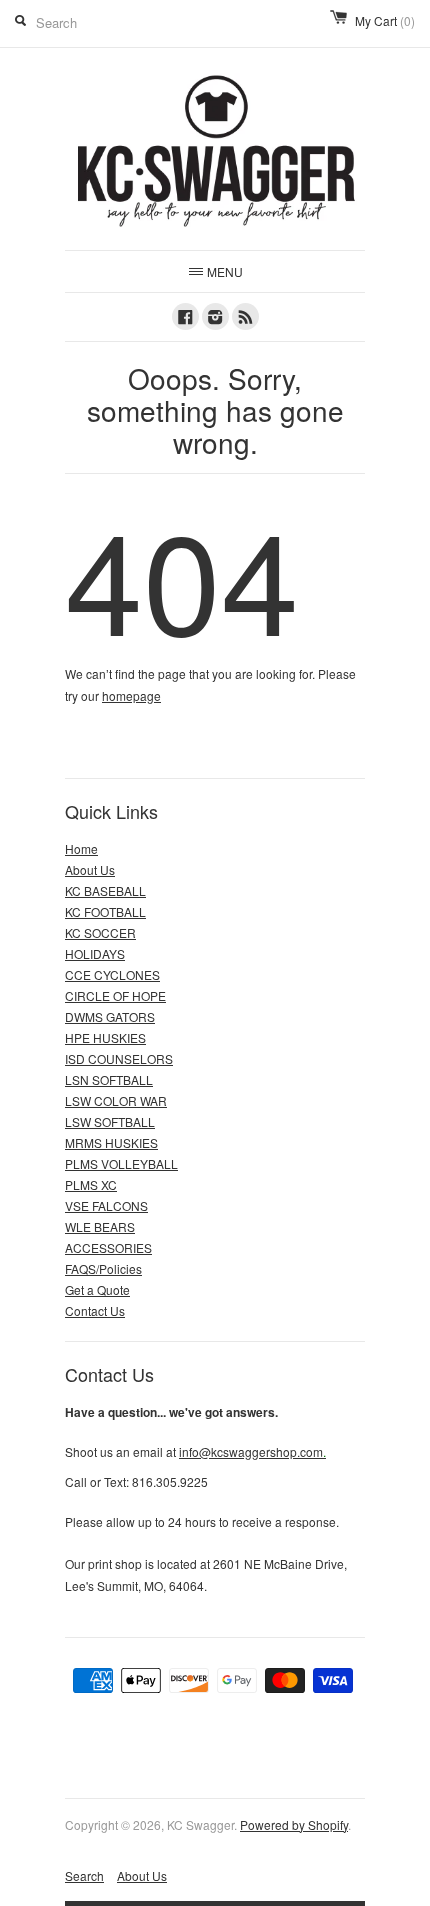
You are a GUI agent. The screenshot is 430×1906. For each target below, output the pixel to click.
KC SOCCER (100, 932)
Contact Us (95, 1310)
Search (84, 1875)
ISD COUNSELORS (119, 1058)
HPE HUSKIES (105, 1037)
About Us (90, 869)
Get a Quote (97, 1289)
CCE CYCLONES (112, 974)
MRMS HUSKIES (111, 1142)
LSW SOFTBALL (110, 1121)
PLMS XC (91, 1184)
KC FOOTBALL (105, 911)
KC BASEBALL (105, 890)
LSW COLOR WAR (116, 1100)
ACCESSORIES (108, 1247)
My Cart (385, 20)
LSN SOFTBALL (109, 1079)
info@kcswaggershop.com (252, 1451)
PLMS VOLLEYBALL (121, 1163)
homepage (131, 695)
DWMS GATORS (110, 1016)
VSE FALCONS (106, 1205)
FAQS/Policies (103, 1268)
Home (81, 848)
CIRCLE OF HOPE (115, 995)
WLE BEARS (100, 1226)
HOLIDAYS (95, 953)
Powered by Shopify (294, 1824)
